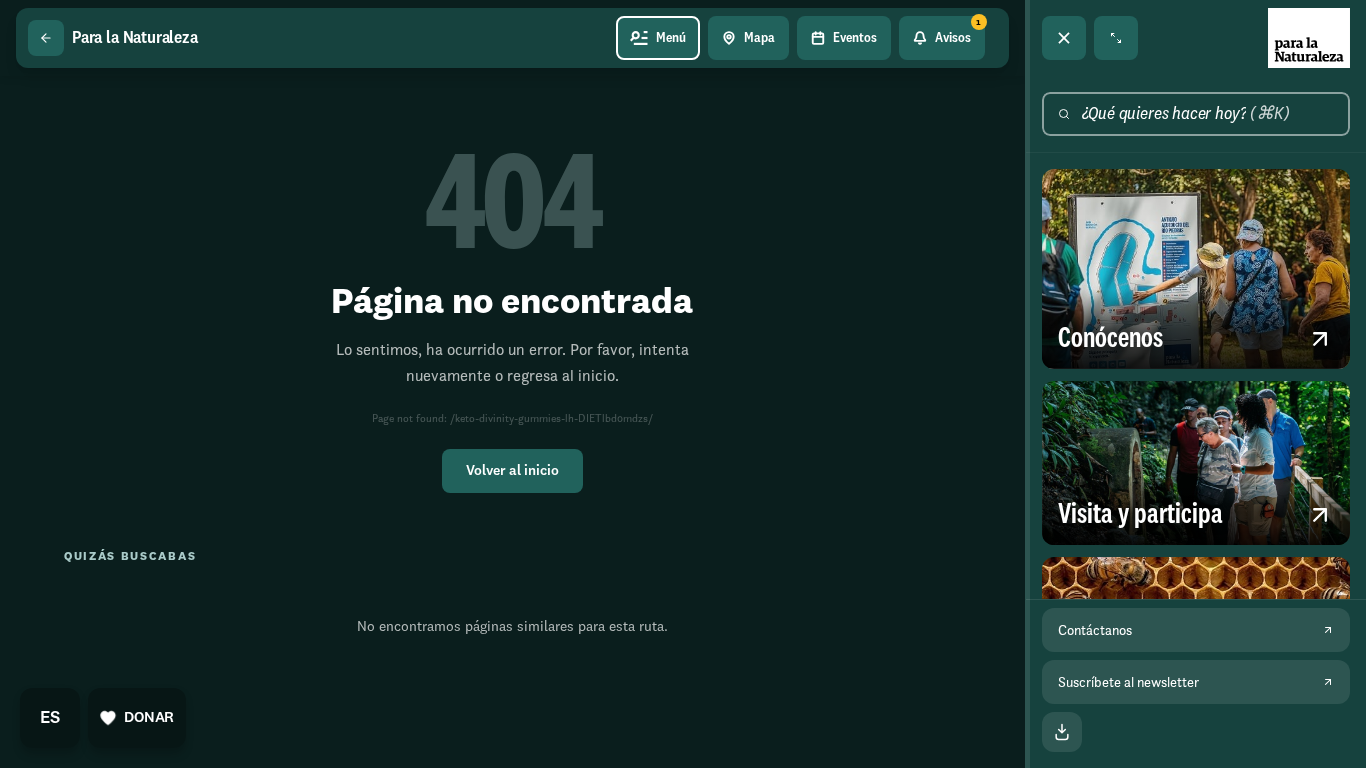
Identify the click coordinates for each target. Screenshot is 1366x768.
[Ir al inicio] (1309, 38)
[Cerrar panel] (1064, 38)
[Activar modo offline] (1062, 732)
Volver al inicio (512, 471)
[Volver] (46, 38)
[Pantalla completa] (1116, 38)
